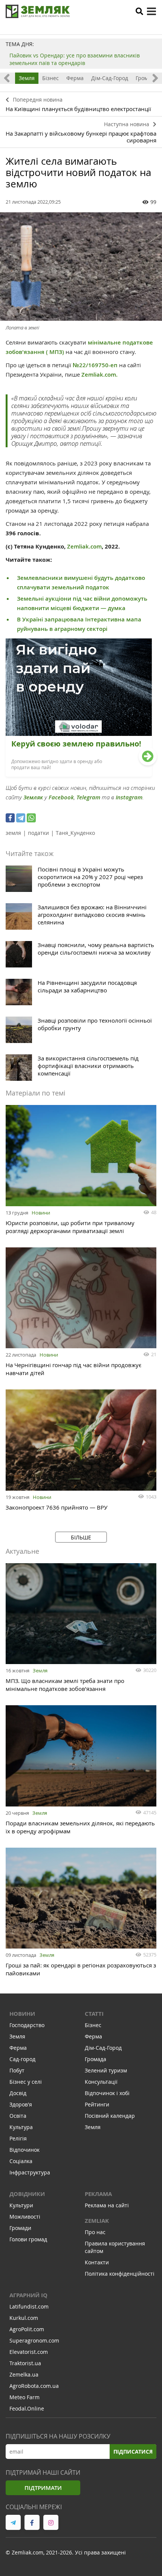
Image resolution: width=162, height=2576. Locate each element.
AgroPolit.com (27, 2329)
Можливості (25, 2217)
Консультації (101, 2082)
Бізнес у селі (26, 2082)
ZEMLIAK (97, 2221)
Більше (81, 1537)
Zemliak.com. (99, 375)
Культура (21, 2127)
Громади (20, 2228)
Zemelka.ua (24, 2374)
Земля (27, 78)
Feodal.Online (27, 2408)
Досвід (18, 2093)
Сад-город (22, 2059)
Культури (21, 2205)
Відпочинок (24, 2150)
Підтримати (43, 2488)
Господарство (27, 2025)
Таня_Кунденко (75, 833)
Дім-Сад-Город (110, 78)
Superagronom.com (34, 2340)
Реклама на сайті (107, 2205)
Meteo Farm (24, 2397)
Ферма (75, 78)
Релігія (18, 2138)
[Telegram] (21, 818)
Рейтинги (97, 2104)
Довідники (27, 2194)
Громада (146, 78)
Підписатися (133, 2452)
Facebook (61, 797)
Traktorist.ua (25, 2363)
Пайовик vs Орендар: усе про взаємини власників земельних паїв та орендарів (75, 59)
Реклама (98, 2194)
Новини (41, 1213)
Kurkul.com (24, 2318)
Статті (94, 2014)
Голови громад (28, 2239)
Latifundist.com (29, 2306)
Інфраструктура (30, 2172)
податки (38, 833)
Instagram (129, 797)
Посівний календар (110, 2116)
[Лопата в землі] (81, 267)
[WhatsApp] (31, 818)
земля (13, 833)
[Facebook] (10, 818)
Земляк (33, 797)
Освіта (18, 2116)
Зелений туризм (106, 2070)
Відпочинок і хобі (107, 2093)
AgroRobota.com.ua (34, 2386)
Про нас (95, 2232)
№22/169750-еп (95, 365)
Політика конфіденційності (120, 2274)
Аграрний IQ (28, 2295)
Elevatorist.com (29, 2352)
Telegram (88, 797)
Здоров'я (21, 2104)
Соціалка (21, 2161)
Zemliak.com (84, 546)
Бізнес (50, 78)
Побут (17, 2070)
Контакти (97, 2262)
